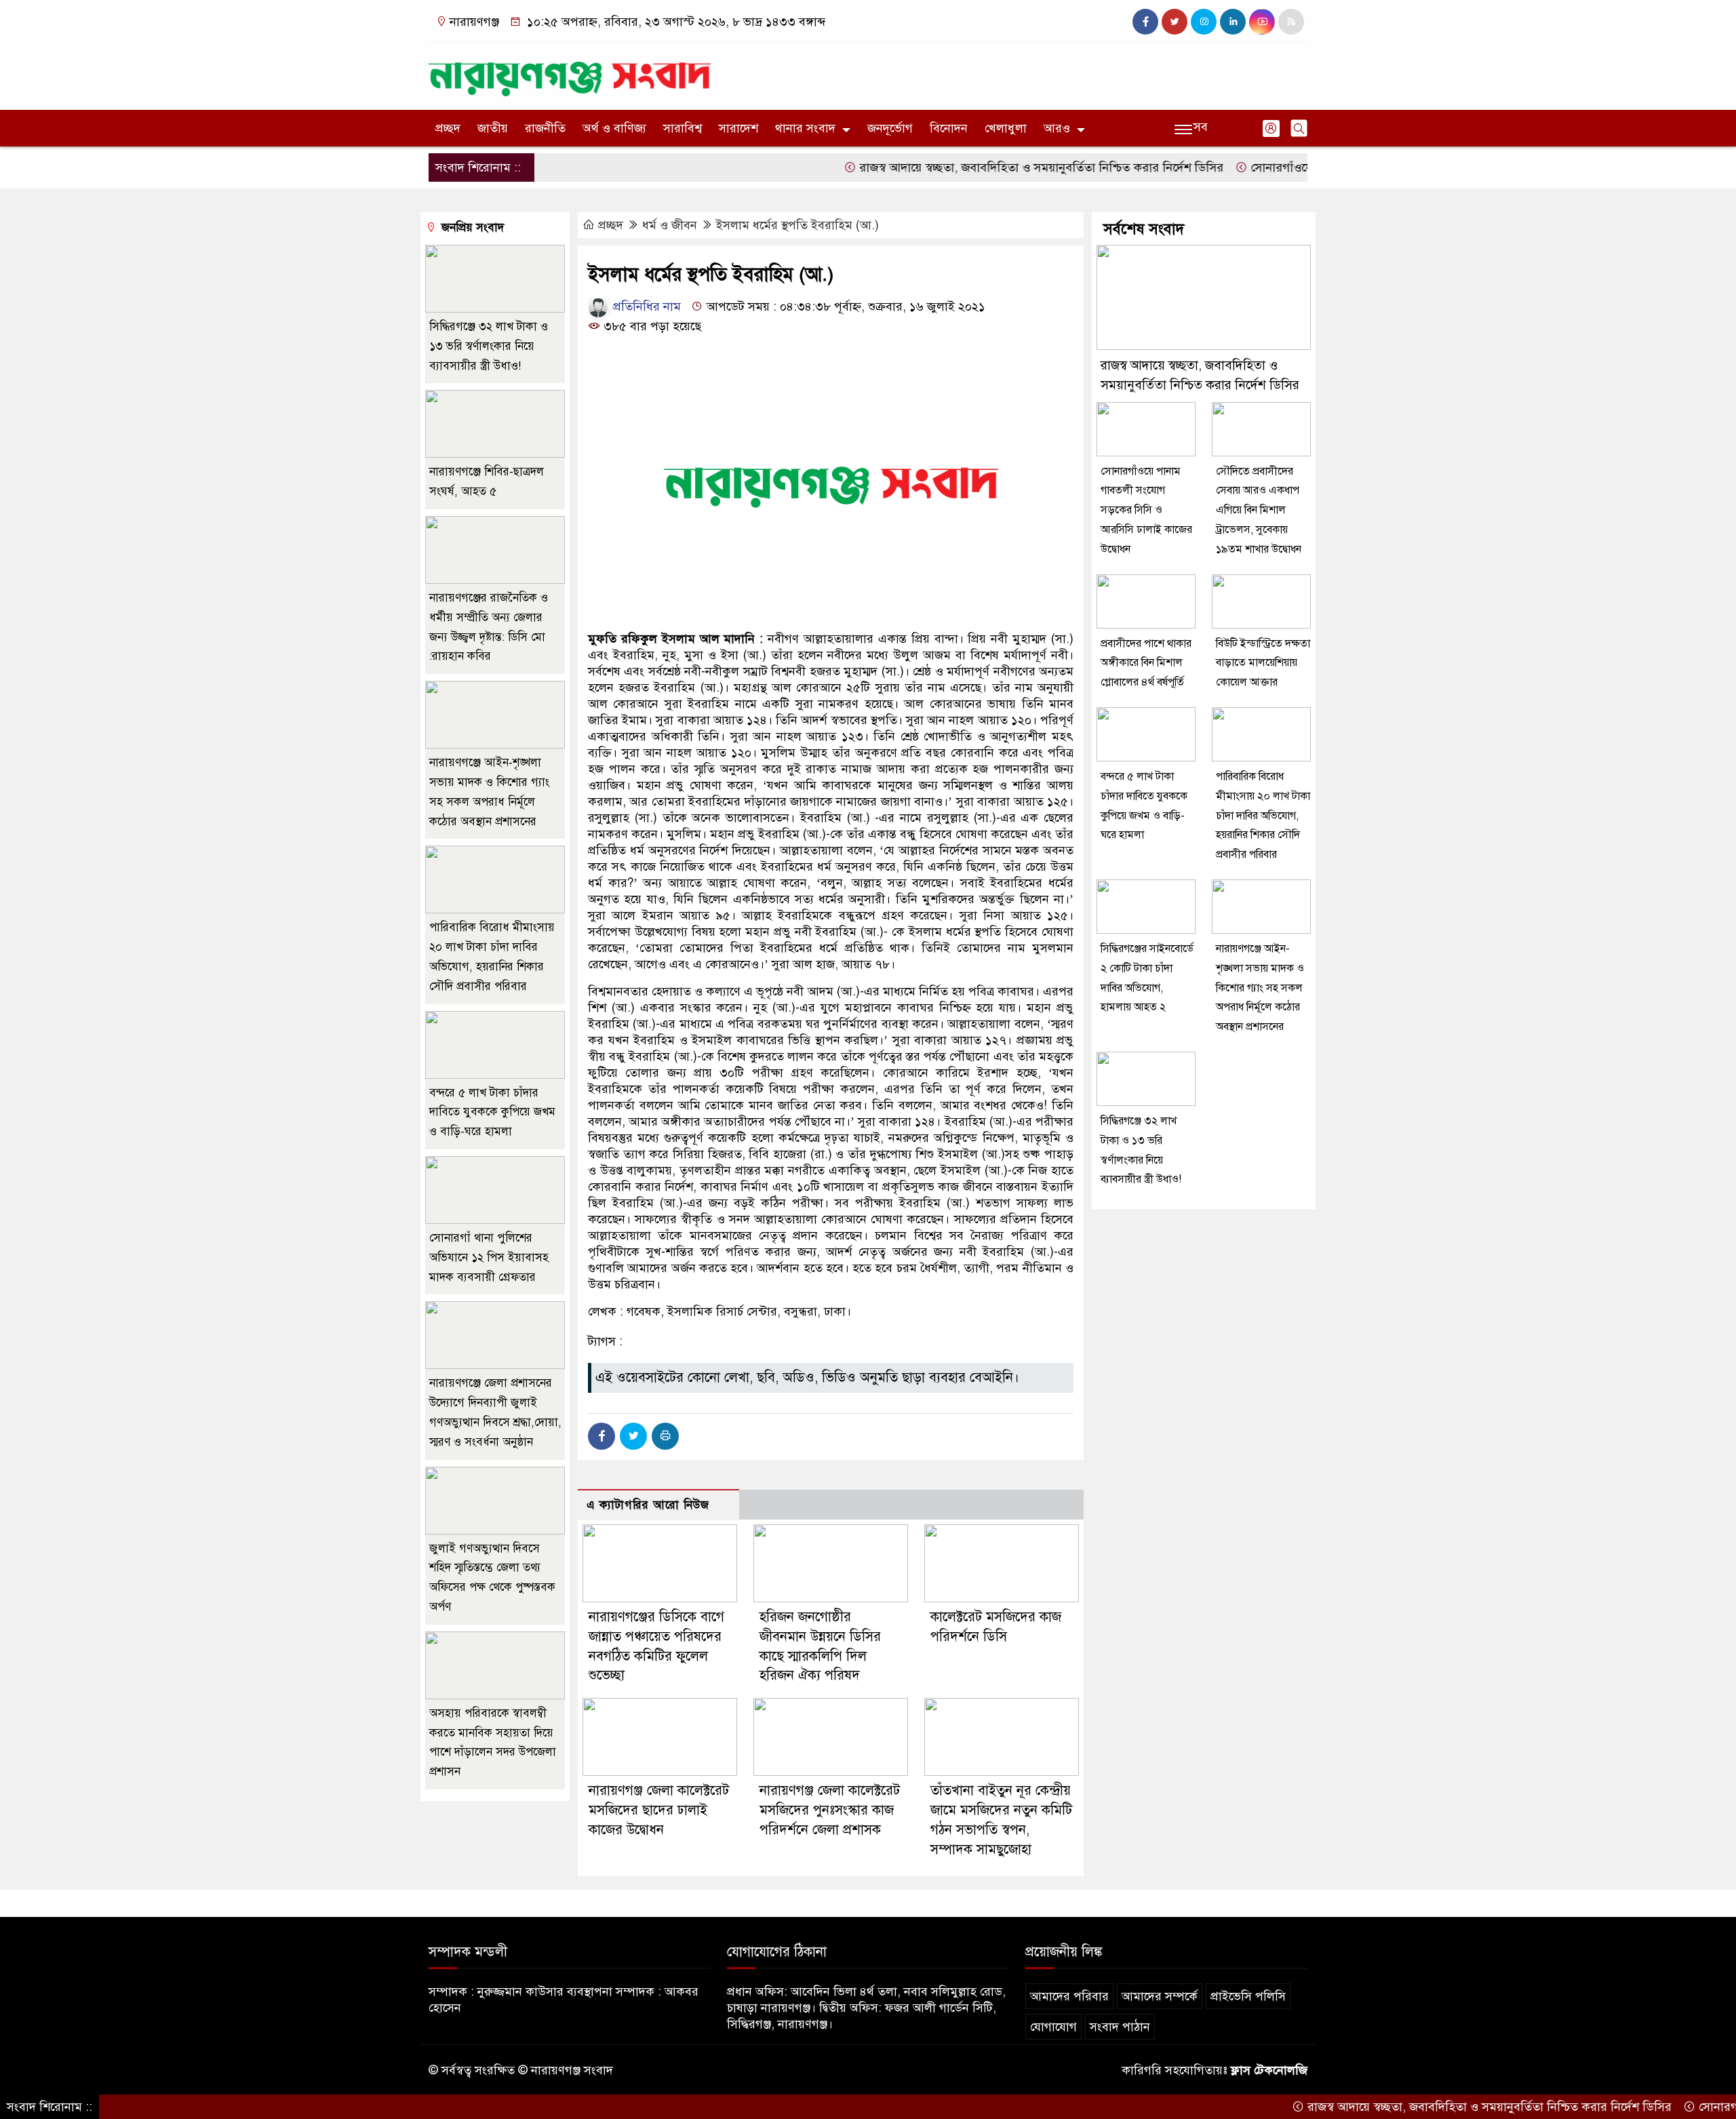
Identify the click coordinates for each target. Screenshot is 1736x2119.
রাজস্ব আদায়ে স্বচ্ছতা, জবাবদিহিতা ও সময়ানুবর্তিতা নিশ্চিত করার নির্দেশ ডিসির (976, 167)
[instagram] (1204, 22)
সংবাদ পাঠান (1120, 2027)
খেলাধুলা (1006, 128)
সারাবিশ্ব (683, 128)
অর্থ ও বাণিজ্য (614, 128)
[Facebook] (601, 1436)
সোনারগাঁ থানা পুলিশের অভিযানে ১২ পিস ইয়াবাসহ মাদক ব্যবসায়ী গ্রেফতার (489, 1257)
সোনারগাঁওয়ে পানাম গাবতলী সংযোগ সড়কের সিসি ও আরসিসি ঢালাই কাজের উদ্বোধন (1146, 510)
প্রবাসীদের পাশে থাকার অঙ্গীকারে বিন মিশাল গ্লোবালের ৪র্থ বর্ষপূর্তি (1146, 663)
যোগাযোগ (1053, 2027)
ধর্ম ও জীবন (670, 225)
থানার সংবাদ (805, 128)
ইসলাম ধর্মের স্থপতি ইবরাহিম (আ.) (797, 225)
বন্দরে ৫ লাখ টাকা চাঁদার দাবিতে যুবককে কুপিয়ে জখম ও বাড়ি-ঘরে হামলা (492, 1112)
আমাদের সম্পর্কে (1160, 1996)
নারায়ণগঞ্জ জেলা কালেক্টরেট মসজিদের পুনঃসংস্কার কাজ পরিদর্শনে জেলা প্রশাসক (830, 1810)
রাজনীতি (545, 128)
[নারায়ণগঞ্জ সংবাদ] (570, 73)
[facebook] (1145, 22)
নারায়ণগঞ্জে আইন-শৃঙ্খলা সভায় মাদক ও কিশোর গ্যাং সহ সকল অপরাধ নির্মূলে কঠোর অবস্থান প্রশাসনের (1260, 988)
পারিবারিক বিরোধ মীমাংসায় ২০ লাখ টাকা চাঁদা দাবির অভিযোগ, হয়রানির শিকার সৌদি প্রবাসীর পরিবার (1263, 815)
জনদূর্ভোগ (890, 128)
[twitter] (1175, 22)
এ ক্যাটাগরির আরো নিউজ (648, 1505)
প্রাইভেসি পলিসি (1248, 1996)
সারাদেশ (738, 128)
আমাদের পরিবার (1069, 1996)
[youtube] (1262, 22)
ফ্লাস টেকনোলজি (1269, 2070)
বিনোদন (949, 128)
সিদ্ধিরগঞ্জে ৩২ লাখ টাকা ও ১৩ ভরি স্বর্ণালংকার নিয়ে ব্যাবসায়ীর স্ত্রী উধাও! (489, 346)
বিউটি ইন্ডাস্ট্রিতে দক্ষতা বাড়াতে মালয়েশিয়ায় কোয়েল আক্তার (1263, 663)
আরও (1057, 128)
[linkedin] (1233, 22)
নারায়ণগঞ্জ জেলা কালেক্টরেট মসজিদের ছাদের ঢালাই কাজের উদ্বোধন (659, 1810)
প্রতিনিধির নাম (645, 306)
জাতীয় (493, 128)
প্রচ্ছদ (448, 128)
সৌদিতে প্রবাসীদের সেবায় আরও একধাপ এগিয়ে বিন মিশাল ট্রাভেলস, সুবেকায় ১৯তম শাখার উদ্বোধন (1259, 510)
